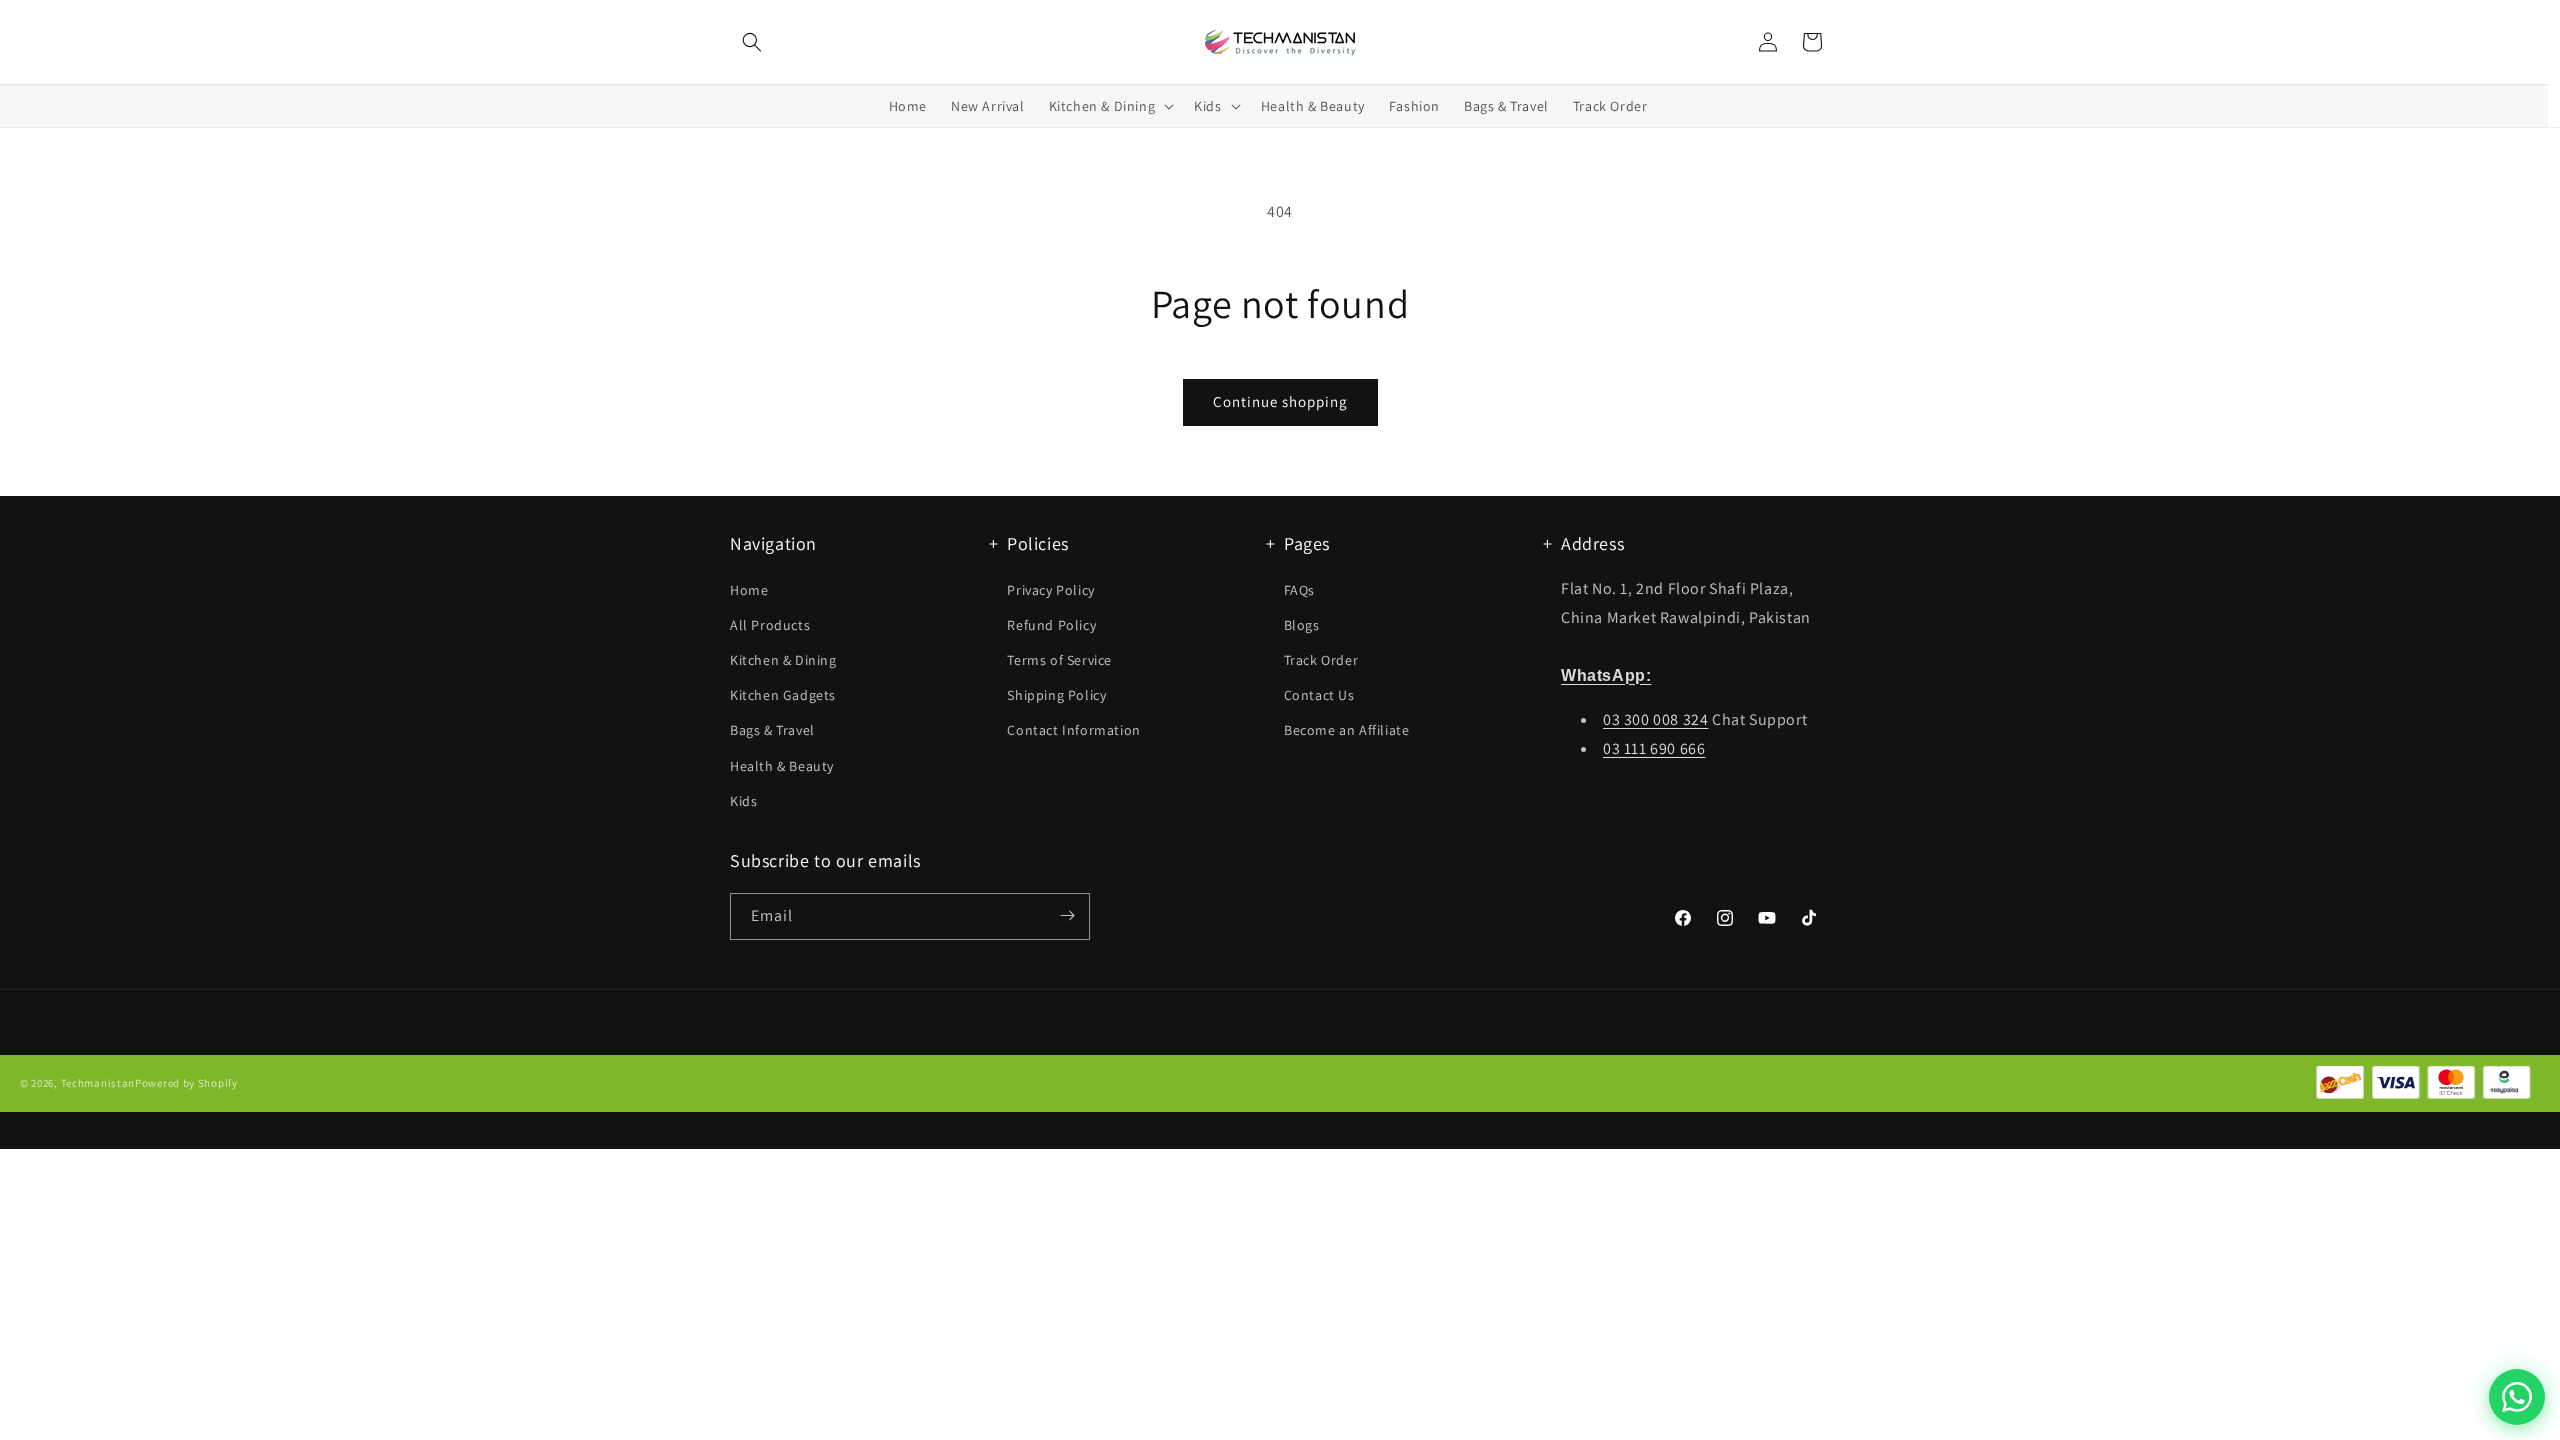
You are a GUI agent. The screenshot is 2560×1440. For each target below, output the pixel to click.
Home (749, 589)
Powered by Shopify (186, 1084)
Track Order (1321, 660)
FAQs (1299, 589)
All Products (770, 625)
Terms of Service (1059, 660)
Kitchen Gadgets (783, 695)
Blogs (1302, 625)
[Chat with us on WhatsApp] (2517, 1397)
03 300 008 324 (1655, 720)
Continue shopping (1280, 401)
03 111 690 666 (1654, 748)
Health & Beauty (782, 765)
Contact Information (1073, 730)
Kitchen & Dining (783, 660)
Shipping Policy (1056, 695)
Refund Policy (1051, 625)
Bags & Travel (772, 730)
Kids (743, 801)
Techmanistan (98, 1084)
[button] (752, 42)
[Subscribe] (1067, 915)
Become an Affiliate (1346, 730)
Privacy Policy (1050, 589)
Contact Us (1319, 695)
